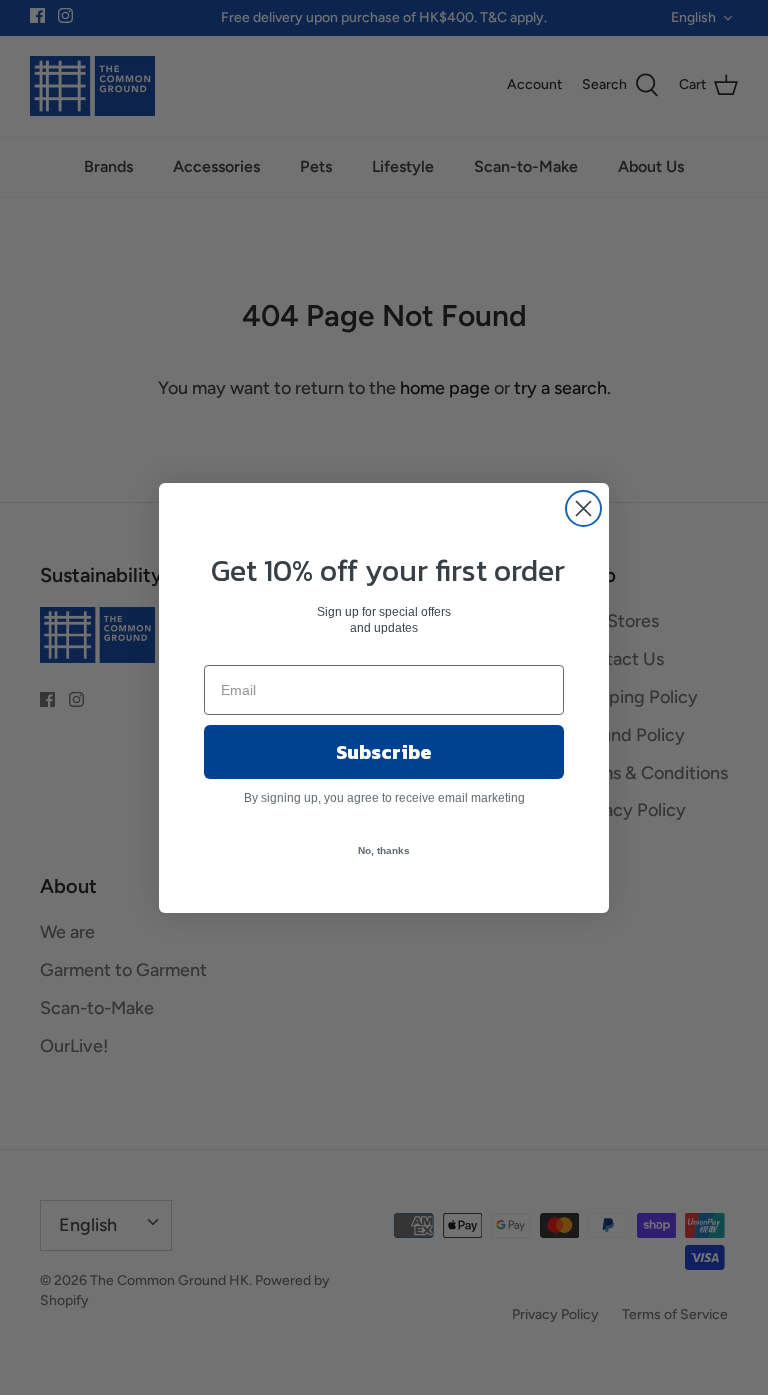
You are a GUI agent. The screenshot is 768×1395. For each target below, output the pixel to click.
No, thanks (384, 850)
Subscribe (384, 752)
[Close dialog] (583, 508)
